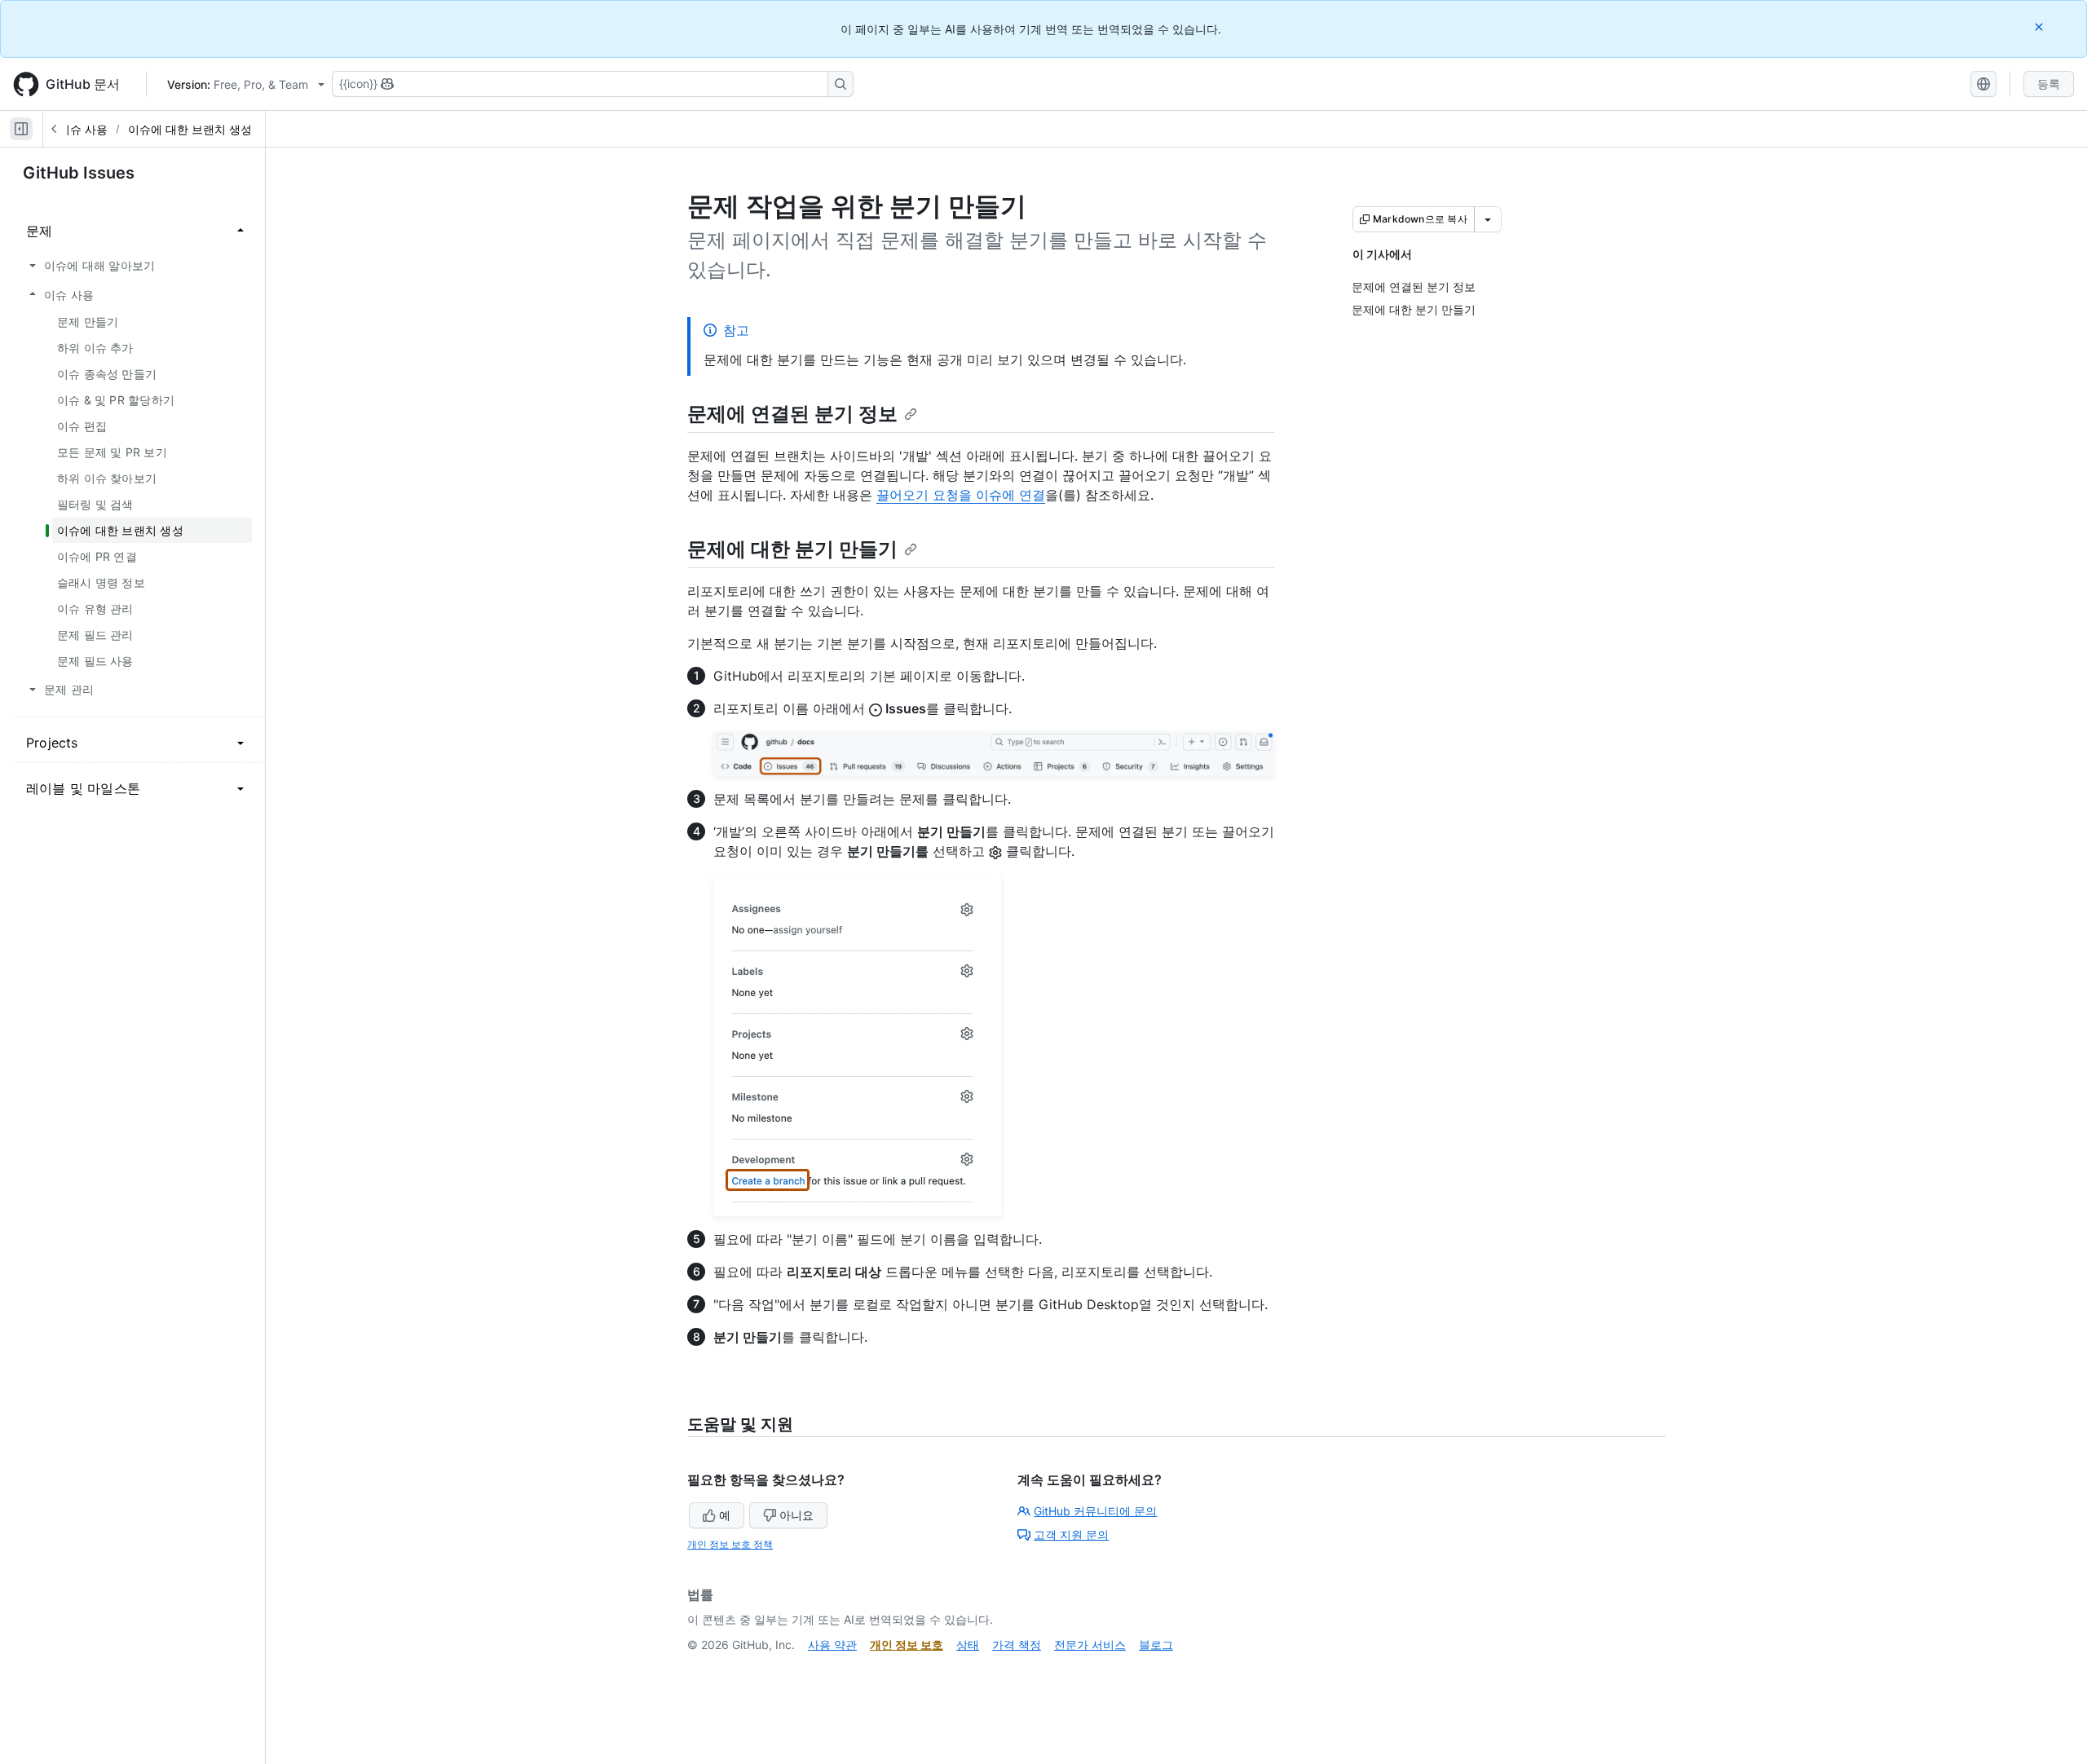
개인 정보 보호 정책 (730, 1544)
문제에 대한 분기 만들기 (792, 549)
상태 (968, 1645)
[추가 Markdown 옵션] (1488, 219)
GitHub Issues (79, 173)
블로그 (1156, 1645)
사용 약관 (832, 1645)
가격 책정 (1017, 1645)
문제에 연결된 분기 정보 (792, 414)
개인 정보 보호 (907, 1645)
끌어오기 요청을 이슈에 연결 (961, 495)
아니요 (796, 1515)
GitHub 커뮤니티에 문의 (1095, 1511)
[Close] (2041, 26)
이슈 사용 (83, 129)
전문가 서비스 (1090, 1645)
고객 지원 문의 (1071, 1535)
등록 (2049, 84)
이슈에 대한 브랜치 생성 (190, 129)
